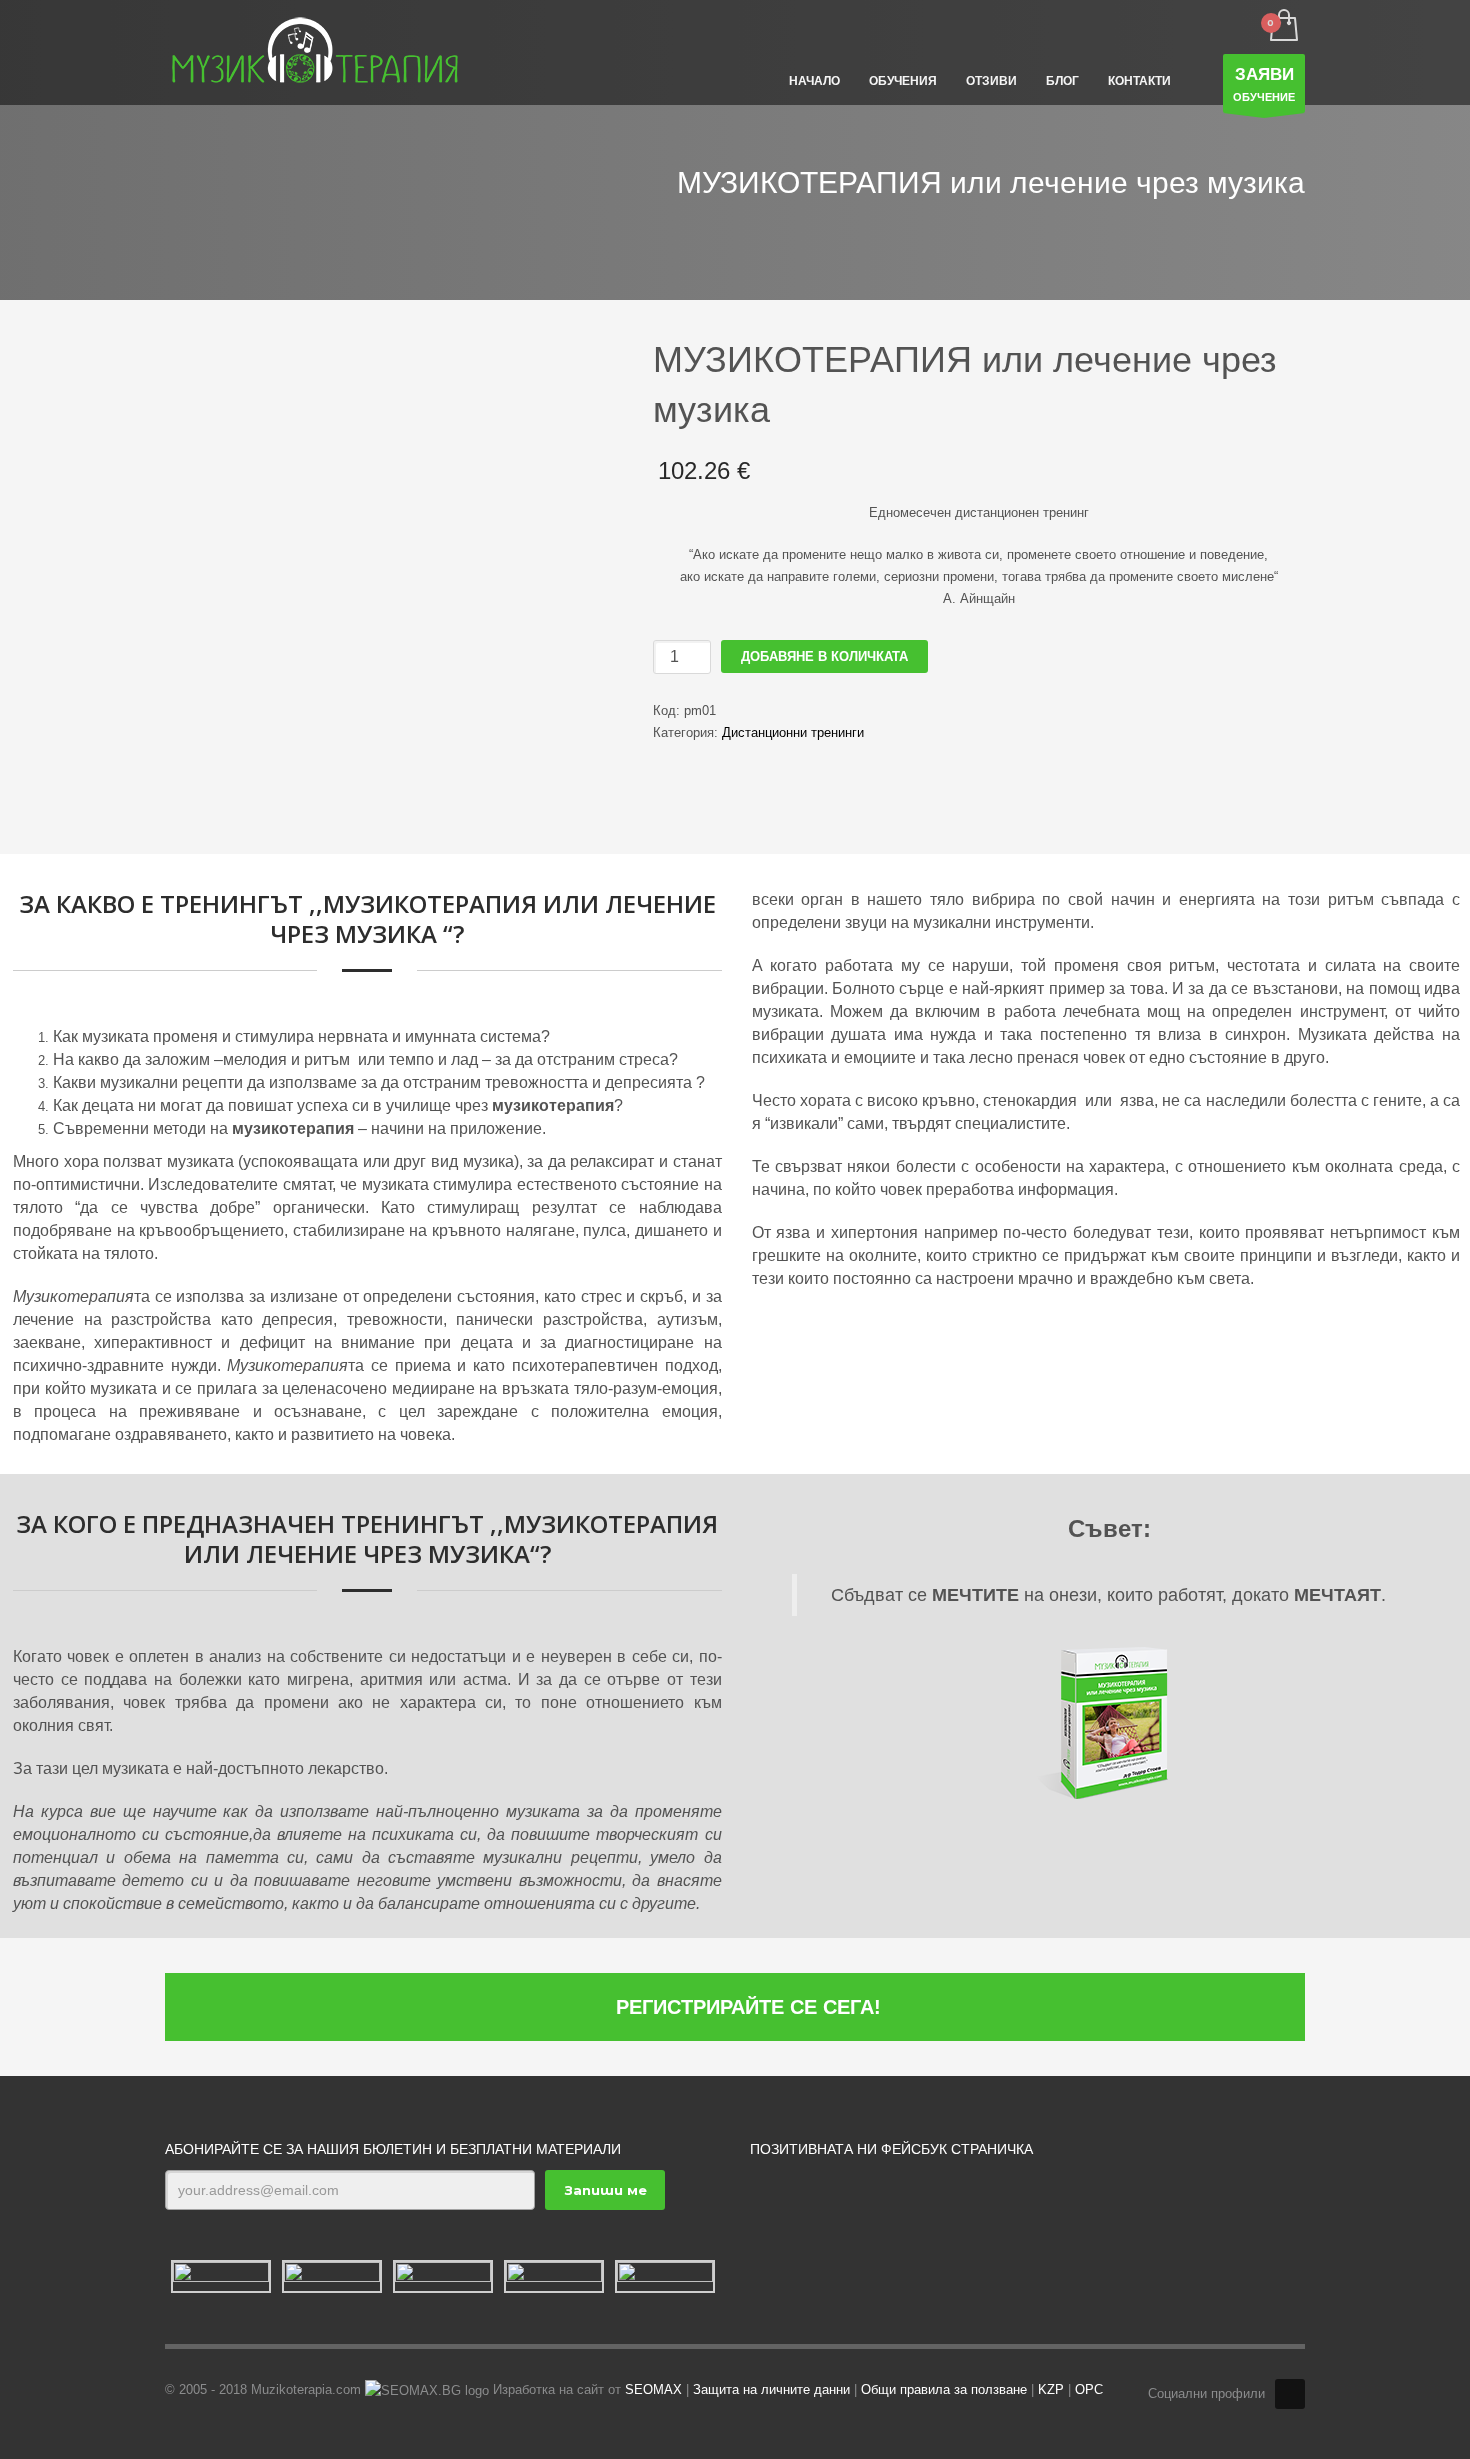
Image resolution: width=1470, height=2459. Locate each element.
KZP (1051, 2389)
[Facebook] (1290, 2394)
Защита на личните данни (771, 2389)
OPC (1089, 2389)
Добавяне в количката (824, 656)
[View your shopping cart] (1282, 27)
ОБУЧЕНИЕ (1264, 84)
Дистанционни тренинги (793, 732)
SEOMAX (653, 2389)
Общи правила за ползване (944, 2389)
